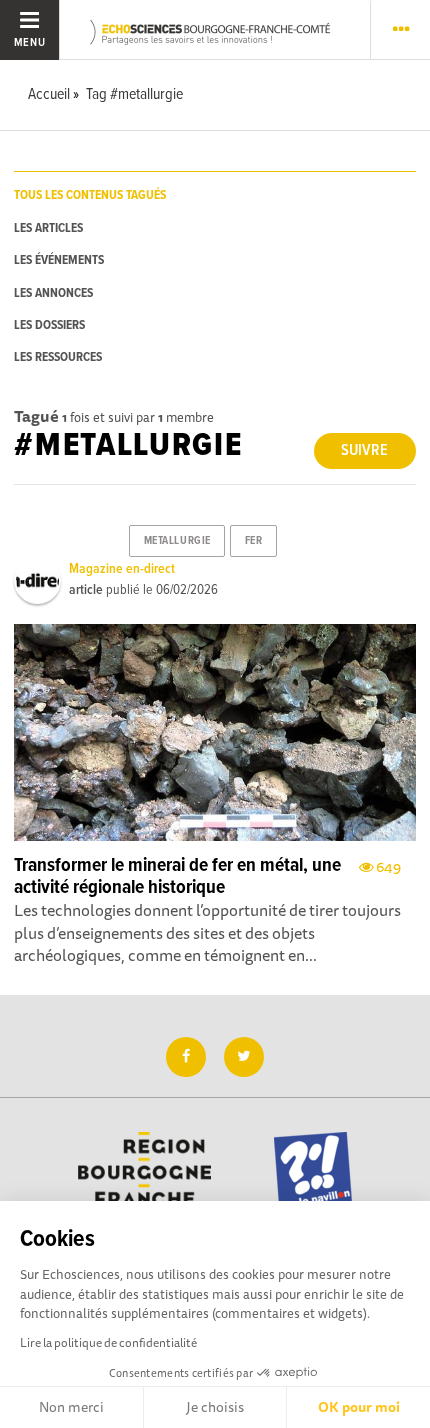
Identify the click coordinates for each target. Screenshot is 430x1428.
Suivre (364, 450)
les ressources (58, 357)
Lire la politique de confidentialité (108, 1342)
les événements (59, 260)
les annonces (53, 293)
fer (254, 541)
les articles (48, 228)
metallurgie (177, 541)
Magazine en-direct (122, 569)
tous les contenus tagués (90, 195)
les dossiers (49, 325)
